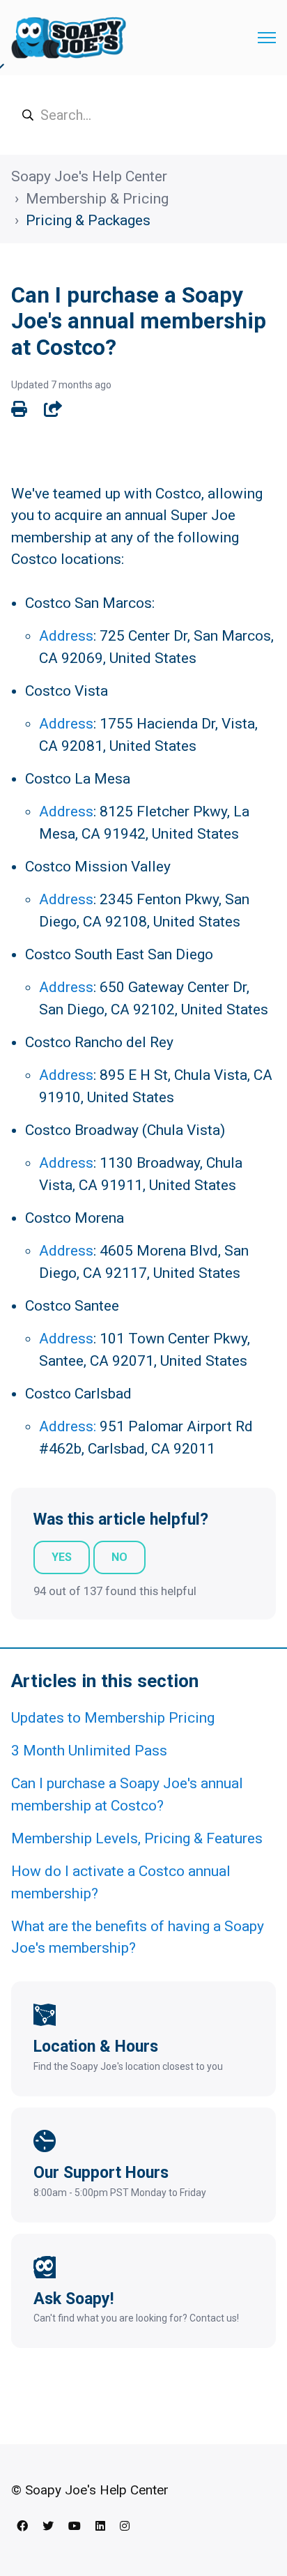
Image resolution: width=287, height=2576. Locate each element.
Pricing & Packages (88, 220)
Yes (62, 1557)
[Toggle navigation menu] (267, 38)
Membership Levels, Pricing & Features (137, 1838)
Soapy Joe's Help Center (89, 176)
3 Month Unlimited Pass (89, 1751)
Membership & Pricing (97, 199)
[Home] (69, 38)
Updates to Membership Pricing (113, 1718)
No (119, 1557)
